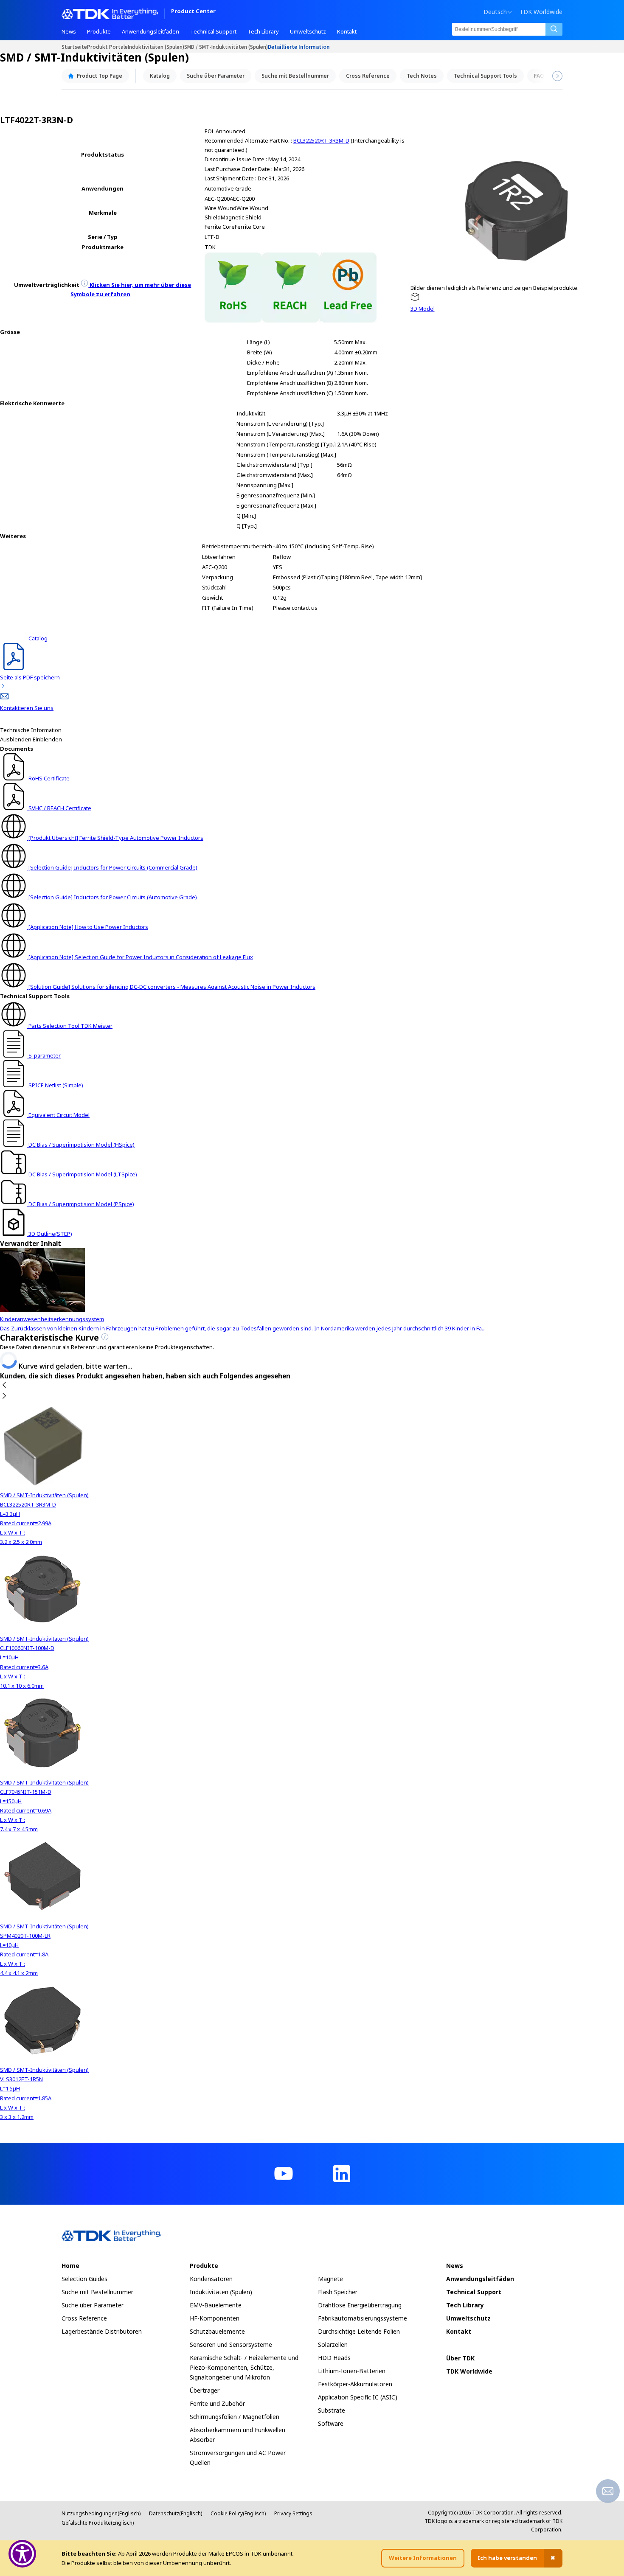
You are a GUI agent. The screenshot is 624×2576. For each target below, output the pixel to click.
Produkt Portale (107, 46)
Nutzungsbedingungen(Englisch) (101, 2513)
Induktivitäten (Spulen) (156, 46)
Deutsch (495, 12)
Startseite (74, 46)
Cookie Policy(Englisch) (238, 2513)
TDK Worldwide (541, 12)
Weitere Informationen (423, 2558)
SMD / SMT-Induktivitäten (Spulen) (226, 46)
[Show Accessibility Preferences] (22, 2554)
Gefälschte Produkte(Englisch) (98, 2523)
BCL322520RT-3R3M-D (321, 140)
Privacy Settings (293, 2513)
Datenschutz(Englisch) (176, 2513)
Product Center (193, 12)
